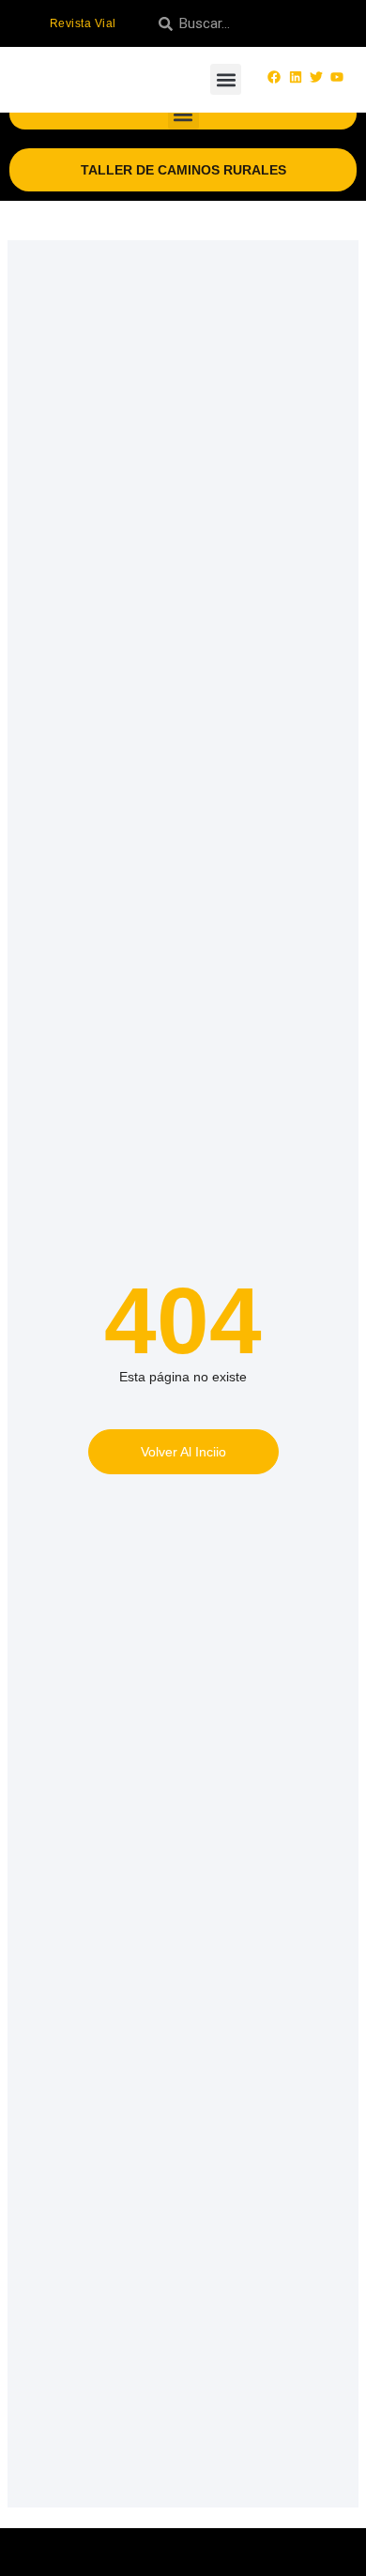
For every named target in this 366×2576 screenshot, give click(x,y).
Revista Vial (83, 23)
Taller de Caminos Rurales (183, 170)
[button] (226, 79)
